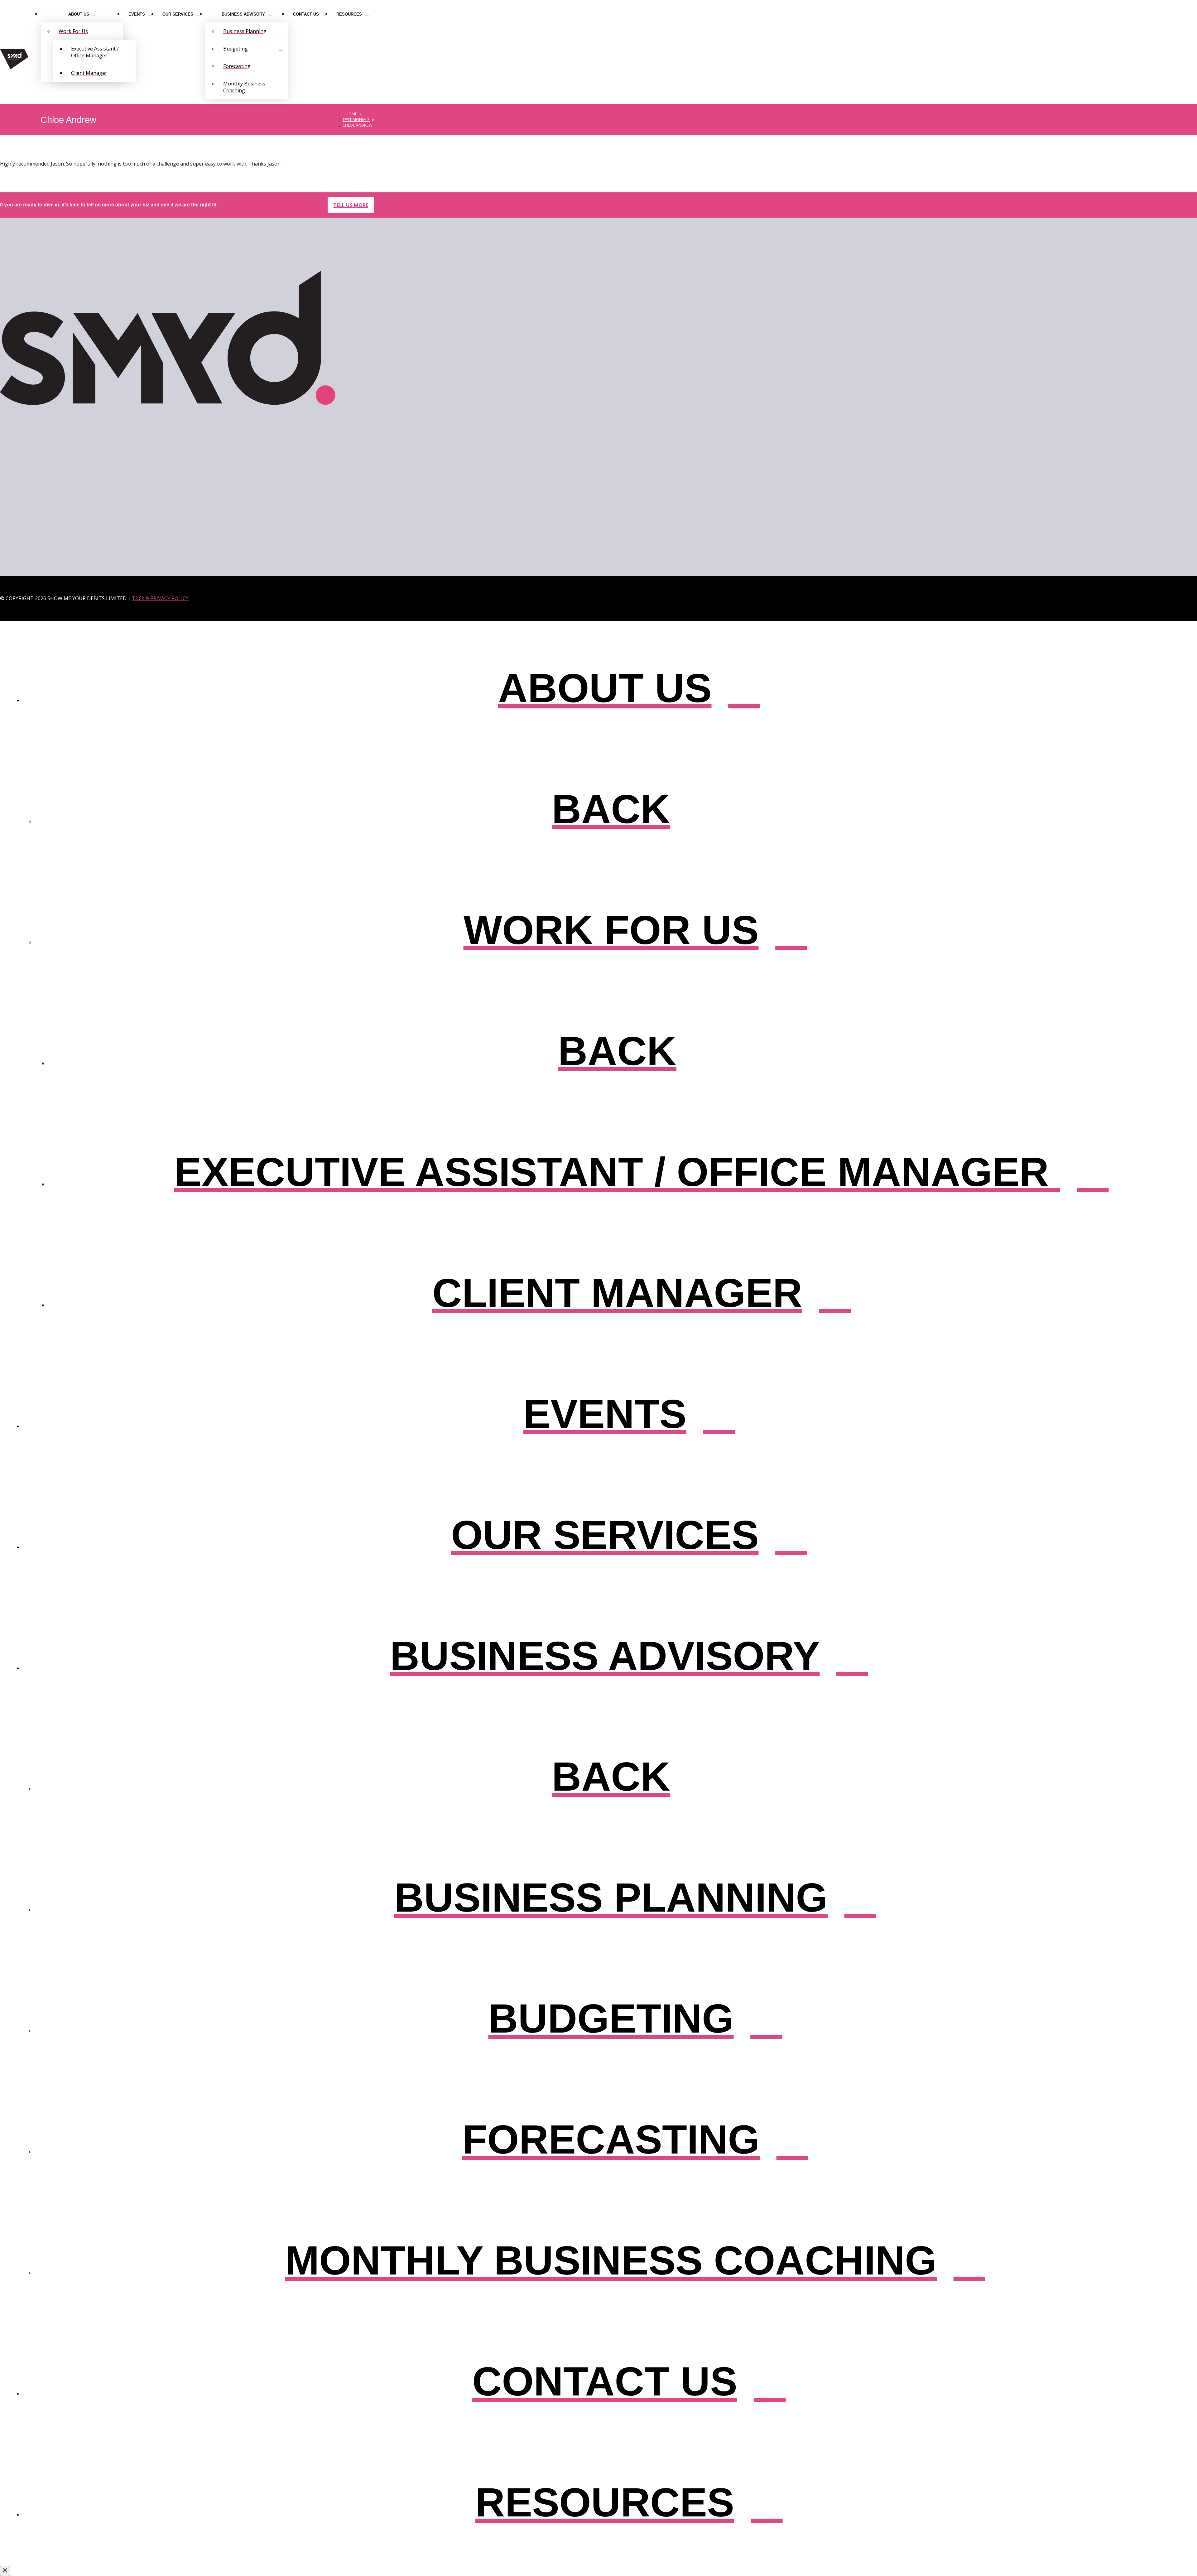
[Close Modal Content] (5, 2571)
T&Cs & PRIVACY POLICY (160, 598)
